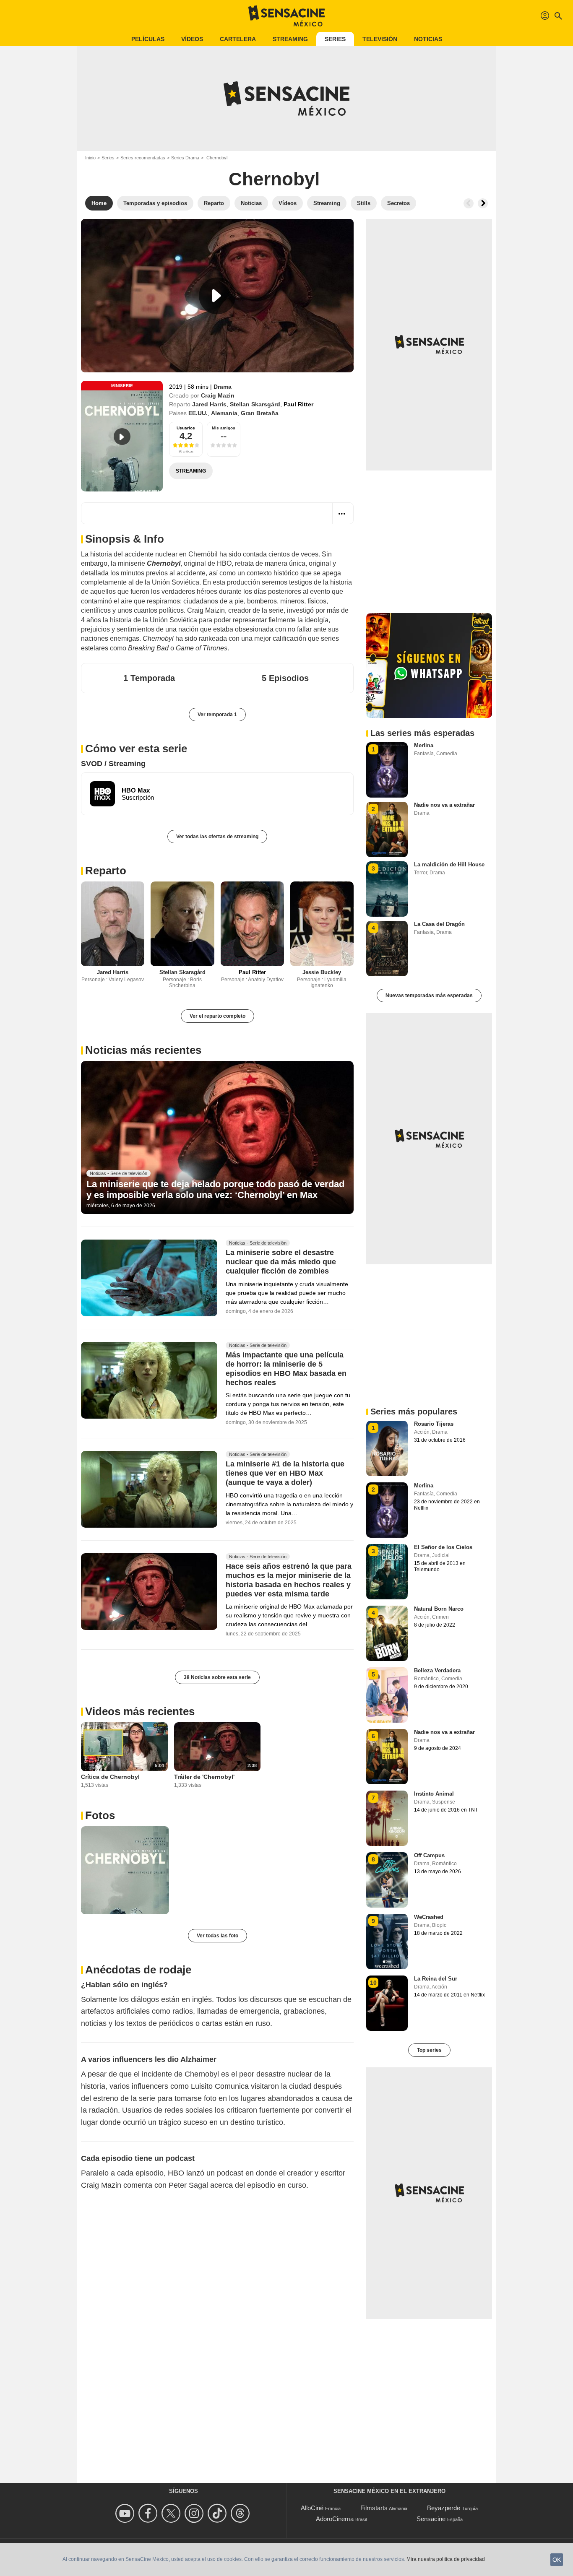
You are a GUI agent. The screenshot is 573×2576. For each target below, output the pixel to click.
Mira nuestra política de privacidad (446, 2559)
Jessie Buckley (322, 972)
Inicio (90, 158)
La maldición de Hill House (449, 864)
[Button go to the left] (469, 203)
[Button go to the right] (483, 203)
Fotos (100, 1815)
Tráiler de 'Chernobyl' (204, 1777)
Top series (429, 2050)
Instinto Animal (434, 1794)
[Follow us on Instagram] (195, 2513)
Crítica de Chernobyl (110, 1777)
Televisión (380, 39)
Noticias (428, 39)
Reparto (106, 871)
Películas (148, 39)
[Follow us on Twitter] (172, 2513)
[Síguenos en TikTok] (218, 2513)
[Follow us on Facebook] (149, 2513)
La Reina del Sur (436, 1979)
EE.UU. (198, 413)
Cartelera (238, 39)
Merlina (424, 745)
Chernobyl (274, 179)
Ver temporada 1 (217, 715)
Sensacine (431, 2519)
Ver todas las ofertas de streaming (217, 837)
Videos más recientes (140, 1711)
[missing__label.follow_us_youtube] (126, 2513)
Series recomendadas (143, 158)
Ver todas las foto (217, 1936)
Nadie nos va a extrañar (444, 805)
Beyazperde (444, 2508)
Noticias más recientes (143, 1050)
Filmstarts (374, 2508)
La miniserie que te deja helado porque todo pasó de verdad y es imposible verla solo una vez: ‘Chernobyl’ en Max (215, 1189)
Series (335, 39)
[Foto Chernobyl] (125, 1870)
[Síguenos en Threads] (241, 2513)
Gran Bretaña (260, 413)
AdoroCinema (335, 2519)
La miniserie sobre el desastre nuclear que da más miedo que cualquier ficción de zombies (281, 1262)
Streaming (290, 39)
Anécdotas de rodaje (138, 1970)
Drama (223, 387)
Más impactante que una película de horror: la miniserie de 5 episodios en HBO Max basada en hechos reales (286, 1369)
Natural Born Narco (439, 1609)
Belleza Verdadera (437, 1670)
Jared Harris (209, 404)
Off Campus (429, 1855)
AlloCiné (312, 2508)
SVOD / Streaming (113, 764)
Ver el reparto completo (217, 1016)
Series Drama (185, 158)
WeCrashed (429, 1917)
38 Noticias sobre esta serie (217, 1677)
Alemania (224, 413)
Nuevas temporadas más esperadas (429, 996)
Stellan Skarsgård (255, 404)
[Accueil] (286, 16)
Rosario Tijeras (434, 1424)
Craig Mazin (218, 395)
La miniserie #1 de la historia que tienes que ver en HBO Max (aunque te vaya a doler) (285, 1474)
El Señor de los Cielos (443, 1547)
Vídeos (192, 39)
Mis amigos (224, 428)
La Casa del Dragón (439, 924)
